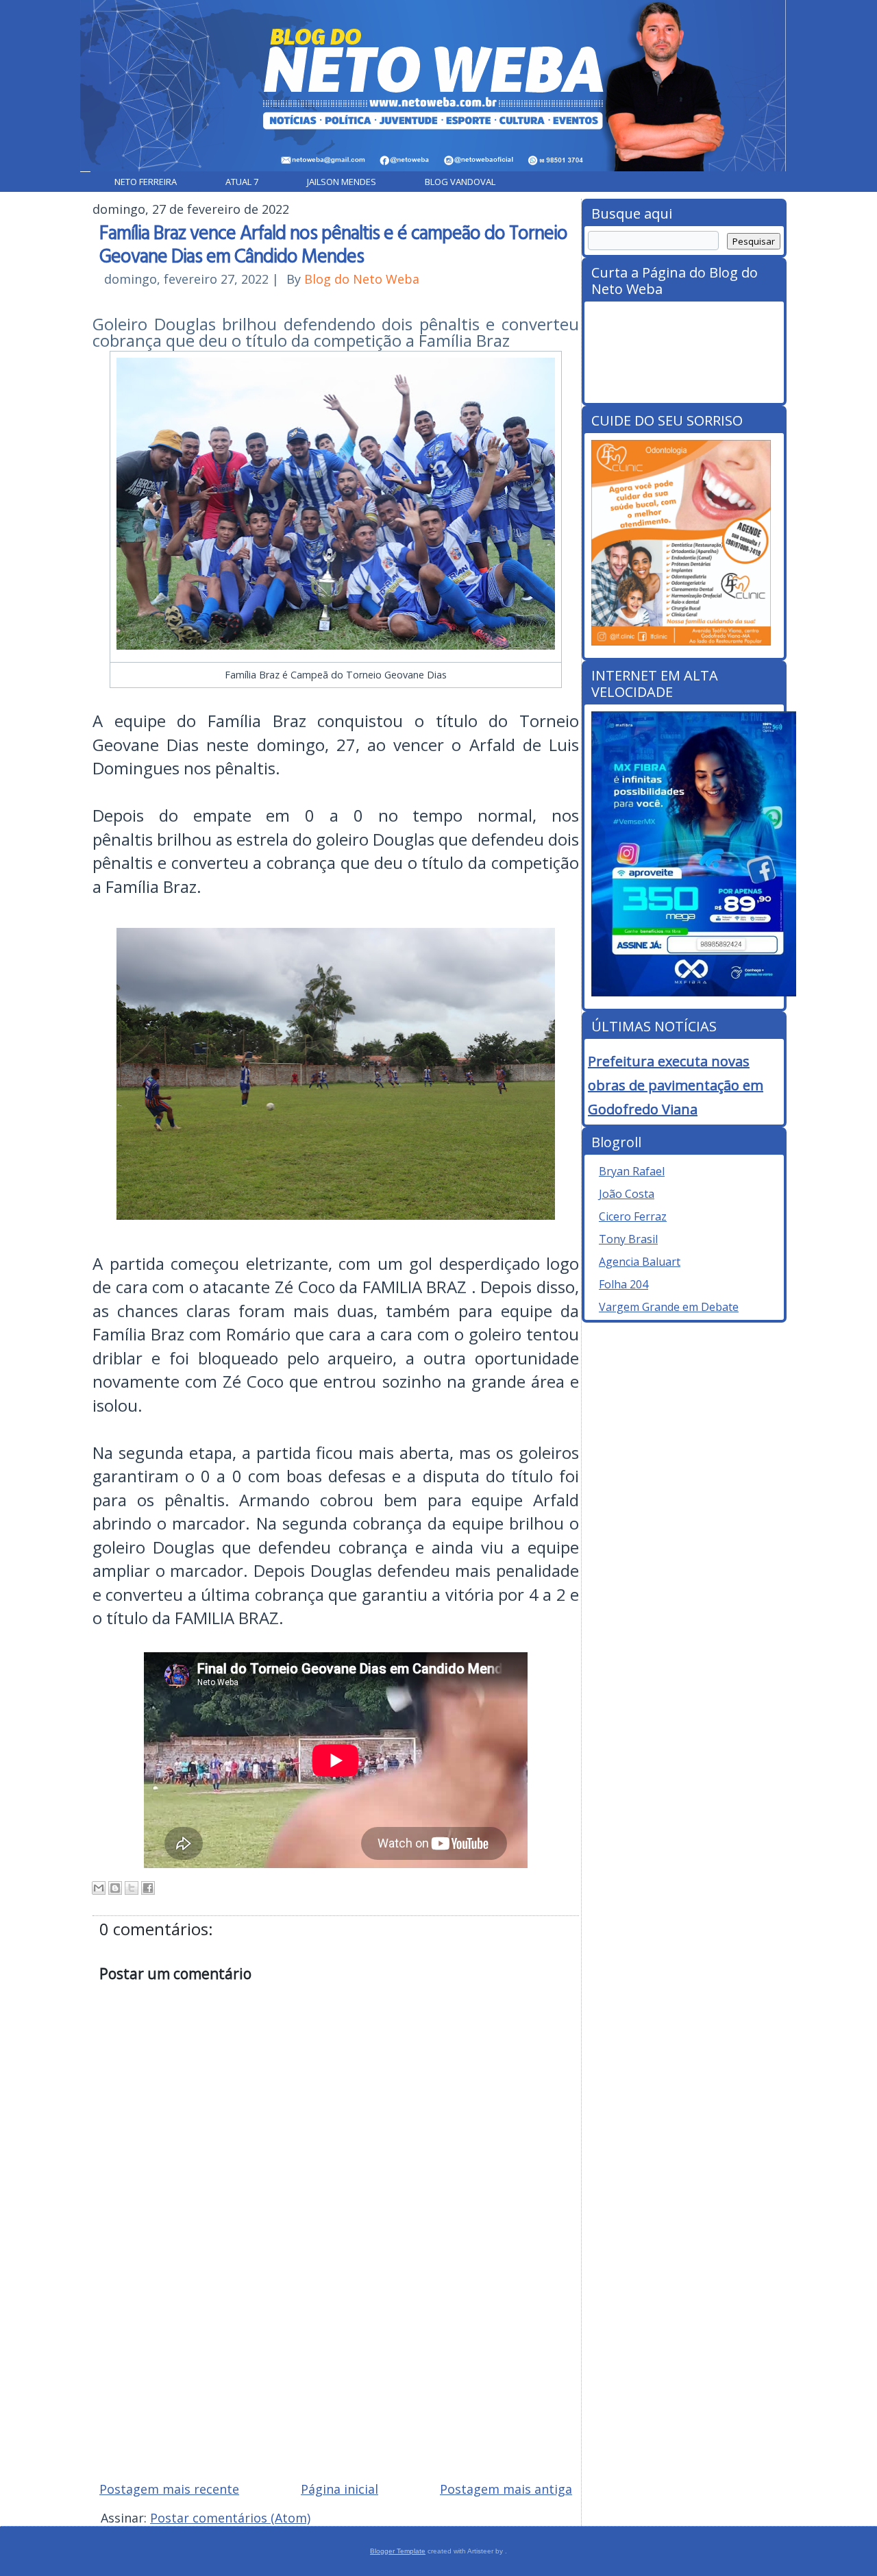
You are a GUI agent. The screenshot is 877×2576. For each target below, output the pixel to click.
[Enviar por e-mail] (99, 1888)
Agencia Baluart (640, 1262)
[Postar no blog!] (115, 1888)
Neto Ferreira (146, 182)
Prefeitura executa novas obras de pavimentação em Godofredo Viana (676, 1085)
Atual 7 (242, 182)
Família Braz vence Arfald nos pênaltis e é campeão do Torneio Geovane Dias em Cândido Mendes (333, 243)
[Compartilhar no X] (132, 1888)
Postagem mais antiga (506, 2489)
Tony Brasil (628, 1239)
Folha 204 (623, 1284)
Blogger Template (398, 2551)
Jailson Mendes (342, 182)
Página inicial (339, 2489)
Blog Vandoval (460, 182)
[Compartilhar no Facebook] (148, 1888)
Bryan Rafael (632, 1171)
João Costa (627, 1194)
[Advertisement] (336, 2372)
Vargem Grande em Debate (669, 1307)
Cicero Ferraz (633, 1216)
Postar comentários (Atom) (230, 2518)
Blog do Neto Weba (362, 279)
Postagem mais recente (169, 2489)
